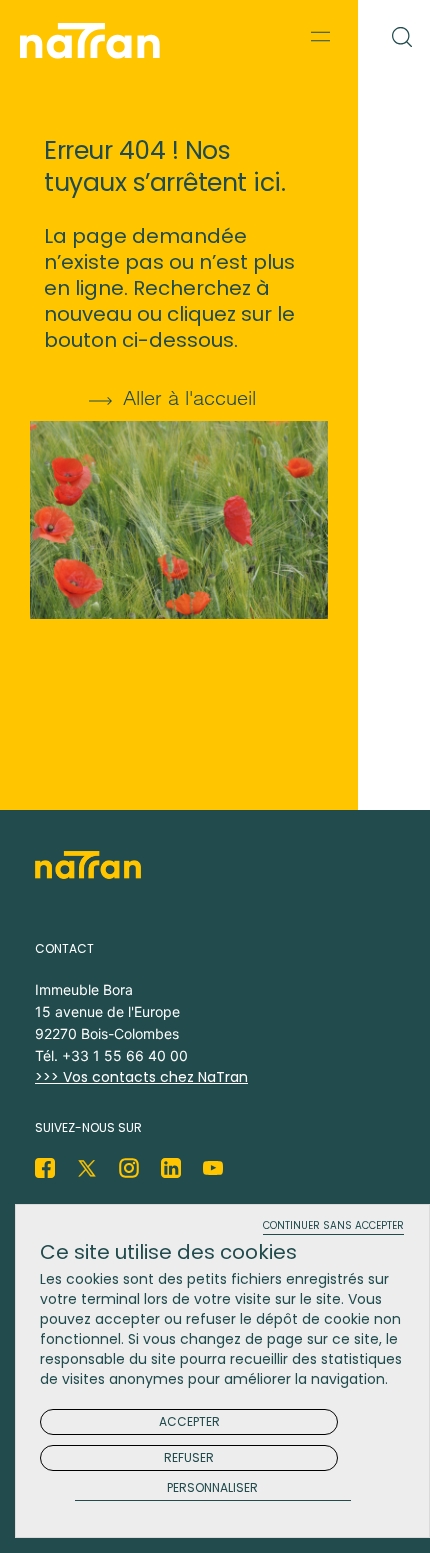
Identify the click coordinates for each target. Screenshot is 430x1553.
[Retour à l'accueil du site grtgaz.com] (95, 41)
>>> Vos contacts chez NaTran (141, 1077)
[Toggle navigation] (321, 36)
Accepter (189, 1421)
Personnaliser (212, 1488)
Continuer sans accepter (333, 1226)
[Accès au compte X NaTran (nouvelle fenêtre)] (87, 1168)
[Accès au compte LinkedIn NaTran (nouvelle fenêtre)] (171, 1168)
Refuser (189, 1457)
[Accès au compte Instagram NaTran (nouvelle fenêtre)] (129, 1168)
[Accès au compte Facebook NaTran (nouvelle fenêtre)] (45, 1168)
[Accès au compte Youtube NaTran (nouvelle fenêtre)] (213, 1168)
